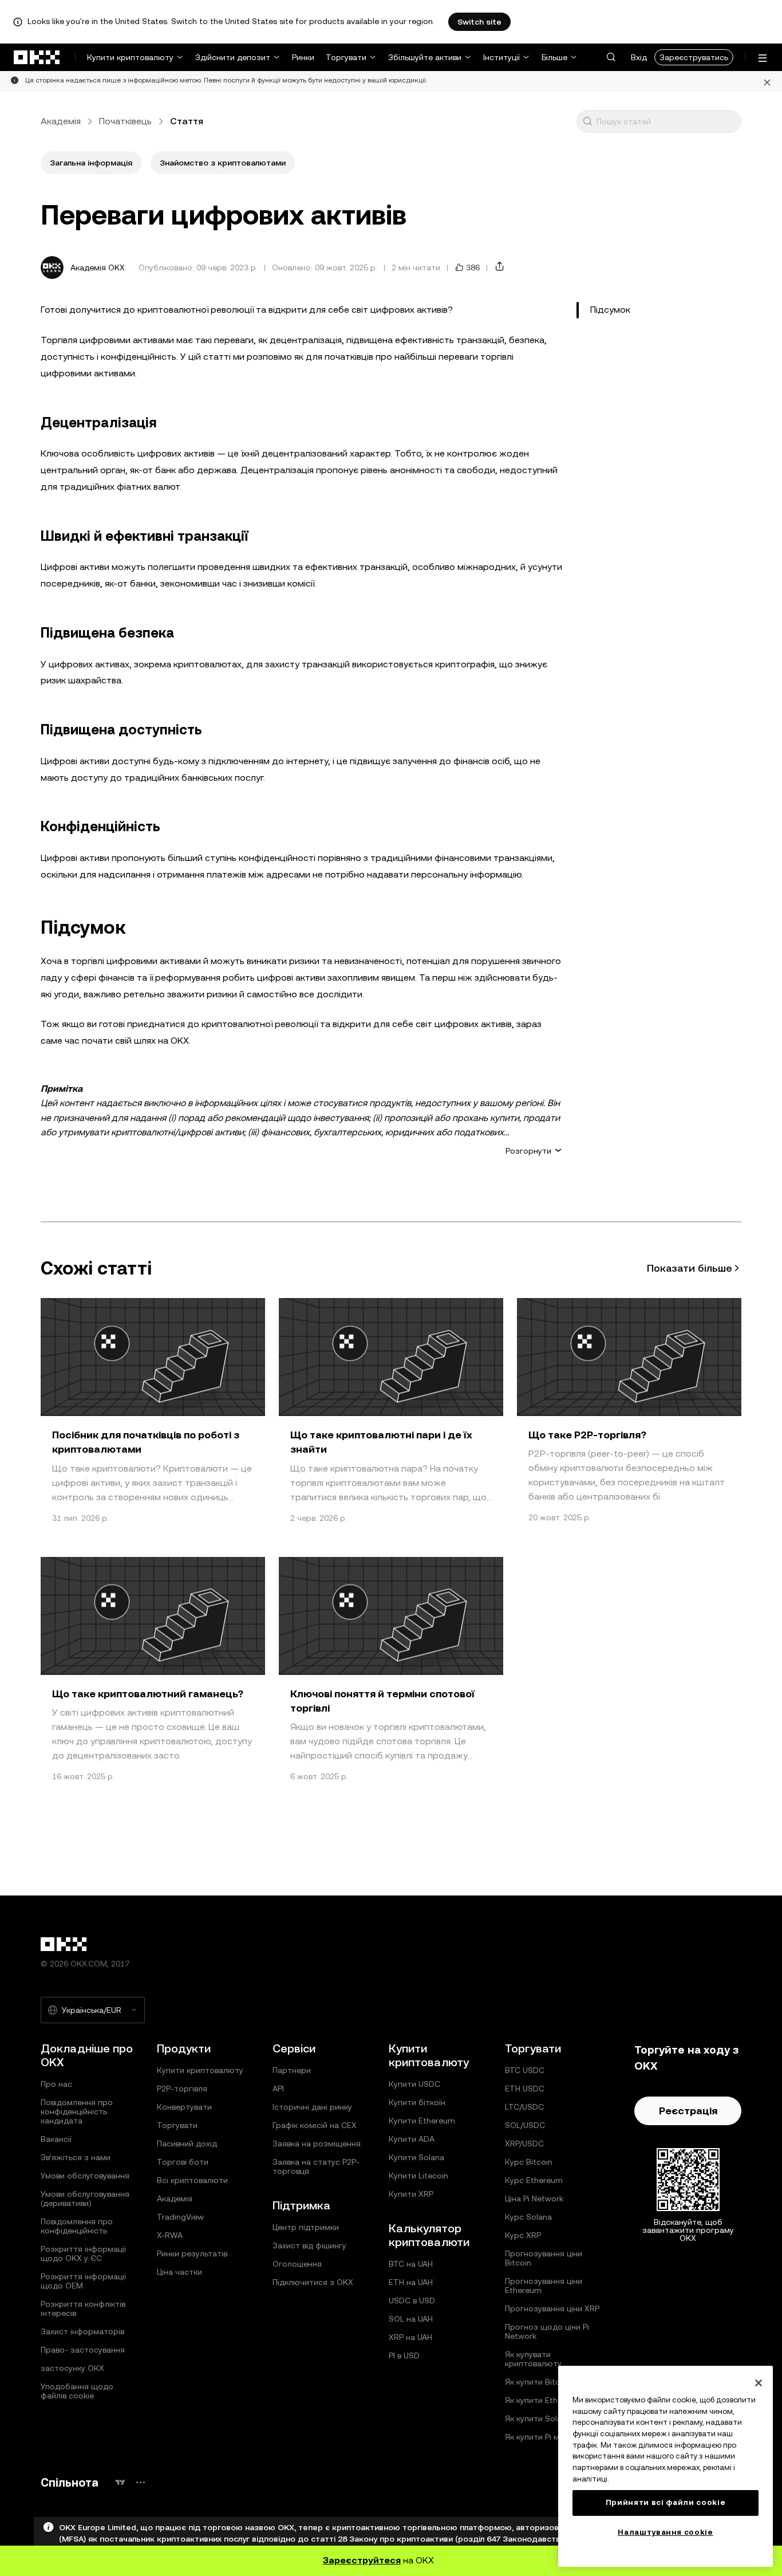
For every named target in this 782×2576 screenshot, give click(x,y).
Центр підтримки (306, 2227)
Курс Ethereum (534, 2180)
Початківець (125, 121)
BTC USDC (525, 2070)
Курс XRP (523, 2235)
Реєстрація (688, 2111)
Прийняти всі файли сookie (666, 2502)
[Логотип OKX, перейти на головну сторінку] (37, 57)
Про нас (56, 2084)
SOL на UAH (411, 2319)
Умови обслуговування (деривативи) (85, 2199)
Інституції (501, 57)
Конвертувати (184, 2107)
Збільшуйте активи (425, 57)
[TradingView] (120, 2482)
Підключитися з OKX (313, 2282)
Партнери (292, 2070)
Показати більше (690, 1268)
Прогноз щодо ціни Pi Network (547, 2331)
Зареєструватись (694, 57)
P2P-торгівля (182, 2089)
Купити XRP (411, 2194)
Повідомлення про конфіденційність (77, 2226)
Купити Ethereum (422, 2121)
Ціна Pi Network (534, 2199)
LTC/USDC (524, 2107)
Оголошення (297, 2264)
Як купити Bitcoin (538, 2382)
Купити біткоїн (417, 2102)
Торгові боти (183, 2162)
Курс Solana (528, 2217)
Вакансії (56, 2139)
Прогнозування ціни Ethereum (544, 2286)
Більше (554, 57)
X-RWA (170, 2235)
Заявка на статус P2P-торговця (316, 2166)
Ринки (303, 57)
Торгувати (346, 57)
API (278, 2089)
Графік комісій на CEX (315, 2125)
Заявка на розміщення (317, 2144)
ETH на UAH (411, 2282)
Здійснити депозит (233, 57)
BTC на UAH (411, 2264)
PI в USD (404, 2355)
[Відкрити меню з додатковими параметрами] (763, 58)
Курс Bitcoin (529, 2162)
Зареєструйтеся (362, 2560)
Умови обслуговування (85, 2176)
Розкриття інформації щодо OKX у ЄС (83, 2253)
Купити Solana (416, 2157)
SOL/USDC (525, 2125)
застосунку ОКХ (72, 2368)
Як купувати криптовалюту (533, 2359)
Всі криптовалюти (192, 2180)
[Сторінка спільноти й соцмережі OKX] (140, 2482)
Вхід (639, 57)
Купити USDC (414, 2084)
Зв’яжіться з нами (76, 2157)
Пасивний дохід (187, 2144)
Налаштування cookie (665, 2532)
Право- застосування (83, 2350)
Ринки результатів (192, 2253)
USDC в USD (412, 2300)
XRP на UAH (410, 2337)
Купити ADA (412, 2139)
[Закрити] (767, 81)
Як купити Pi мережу (544, 2437)
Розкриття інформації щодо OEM (83, 2281)
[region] (666, 2466)
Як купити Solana (538, 2418)
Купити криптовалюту (130, 57)
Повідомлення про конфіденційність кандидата (77, 2111)
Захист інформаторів (82, 2331)
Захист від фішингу (309, 2245)
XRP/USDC (524, 2144)
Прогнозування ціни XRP (552, 2308)
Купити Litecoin (418, 2176)
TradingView (180, 2217)
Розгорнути (528, 1151)
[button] (611, 57)
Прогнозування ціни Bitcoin (544, 2258)
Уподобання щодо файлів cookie (77, 2391)
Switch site (479, 22)
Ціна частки (179, 2272)
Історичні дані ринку (312, 2107)
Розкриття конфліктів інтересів (83, 2308)
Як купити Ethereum (543, 2400)
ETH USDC (525, 2089)
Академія (61, 121)
